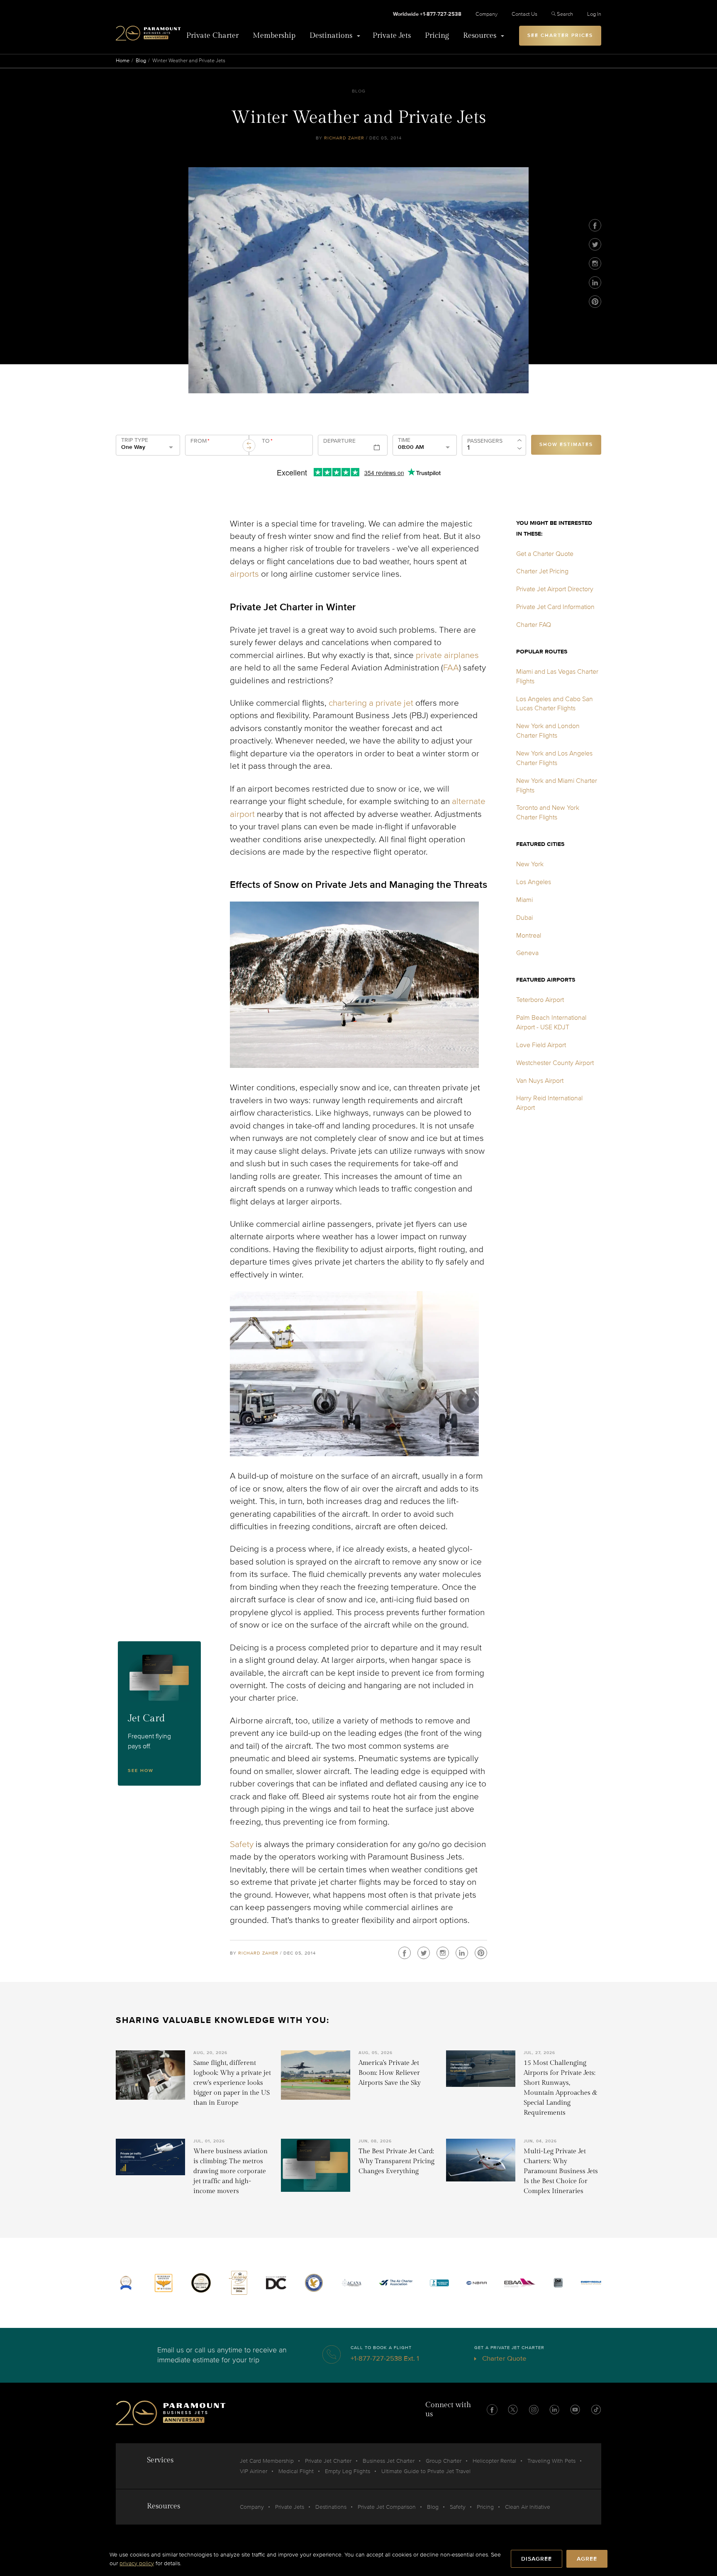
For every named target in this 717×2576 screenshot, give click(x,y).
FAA (451, 668)
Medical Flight (296, 2471)
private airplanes (447, 655)
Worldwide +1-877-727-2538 (427, 14)
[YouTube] (575, 2410)
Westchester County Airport (555, 1063)
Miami (524, 900)
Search (565, 14)
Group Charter (444, 2461)
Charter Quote (504, 2358)
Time (404, 440)
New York (530, 864)
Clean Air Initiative (528, 2507)
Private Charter (212, 35)
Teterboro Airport (540, 1000)
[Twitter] (595, 244)
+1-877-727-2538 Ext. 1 (385, 2358)
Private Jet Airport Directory (555, 589)
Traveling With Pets (551, 2461)
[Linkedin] (595, 283)
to (267, 441)
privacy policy (137, 2563)
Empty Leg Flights (348, 2471)
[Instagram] (595, 263)
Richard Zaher (344, 138)
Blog (141, 61)
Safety (242, 1844)
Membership (274, 35)
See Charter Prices (560, 35)
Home (123, 61)
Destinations (331, 35)
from (200, 441)
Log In (594, 14)
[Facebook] (595, 225)
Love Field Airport (541, 1045)
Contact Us (524, 14)
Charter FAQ (534, 625)
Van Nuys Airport (540, 1081)
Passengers (485, 441)
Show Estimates (566, 445)
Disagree (537, 2559)
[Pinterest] (595, 302)
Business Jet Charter (389, 2461)
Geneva (527, 953)
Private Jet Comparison (387, 2507)
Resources (480, 35)
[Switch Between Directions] (249, 446)
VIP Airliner (254, 2471)
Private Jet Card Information (555, 607)
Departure (339, 441)
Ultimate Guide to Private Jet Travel (426, 2471)
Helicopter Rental (494, 2461)
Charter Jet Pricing (542, 571)
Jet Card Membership (267, 2461)
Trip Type (135, 440)
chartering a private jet (371, 703)
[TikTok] (596, 2410)
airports (244, 574)
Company (487, 14)
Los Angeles (534, 882)
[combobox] (216, 448)
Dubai (524, 918)
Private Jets (392, 35)
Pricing (437, 35)
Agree (587, 2559)
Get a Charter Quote (545, 554)
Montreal (529, 936)
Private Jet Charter (328, 2461)
